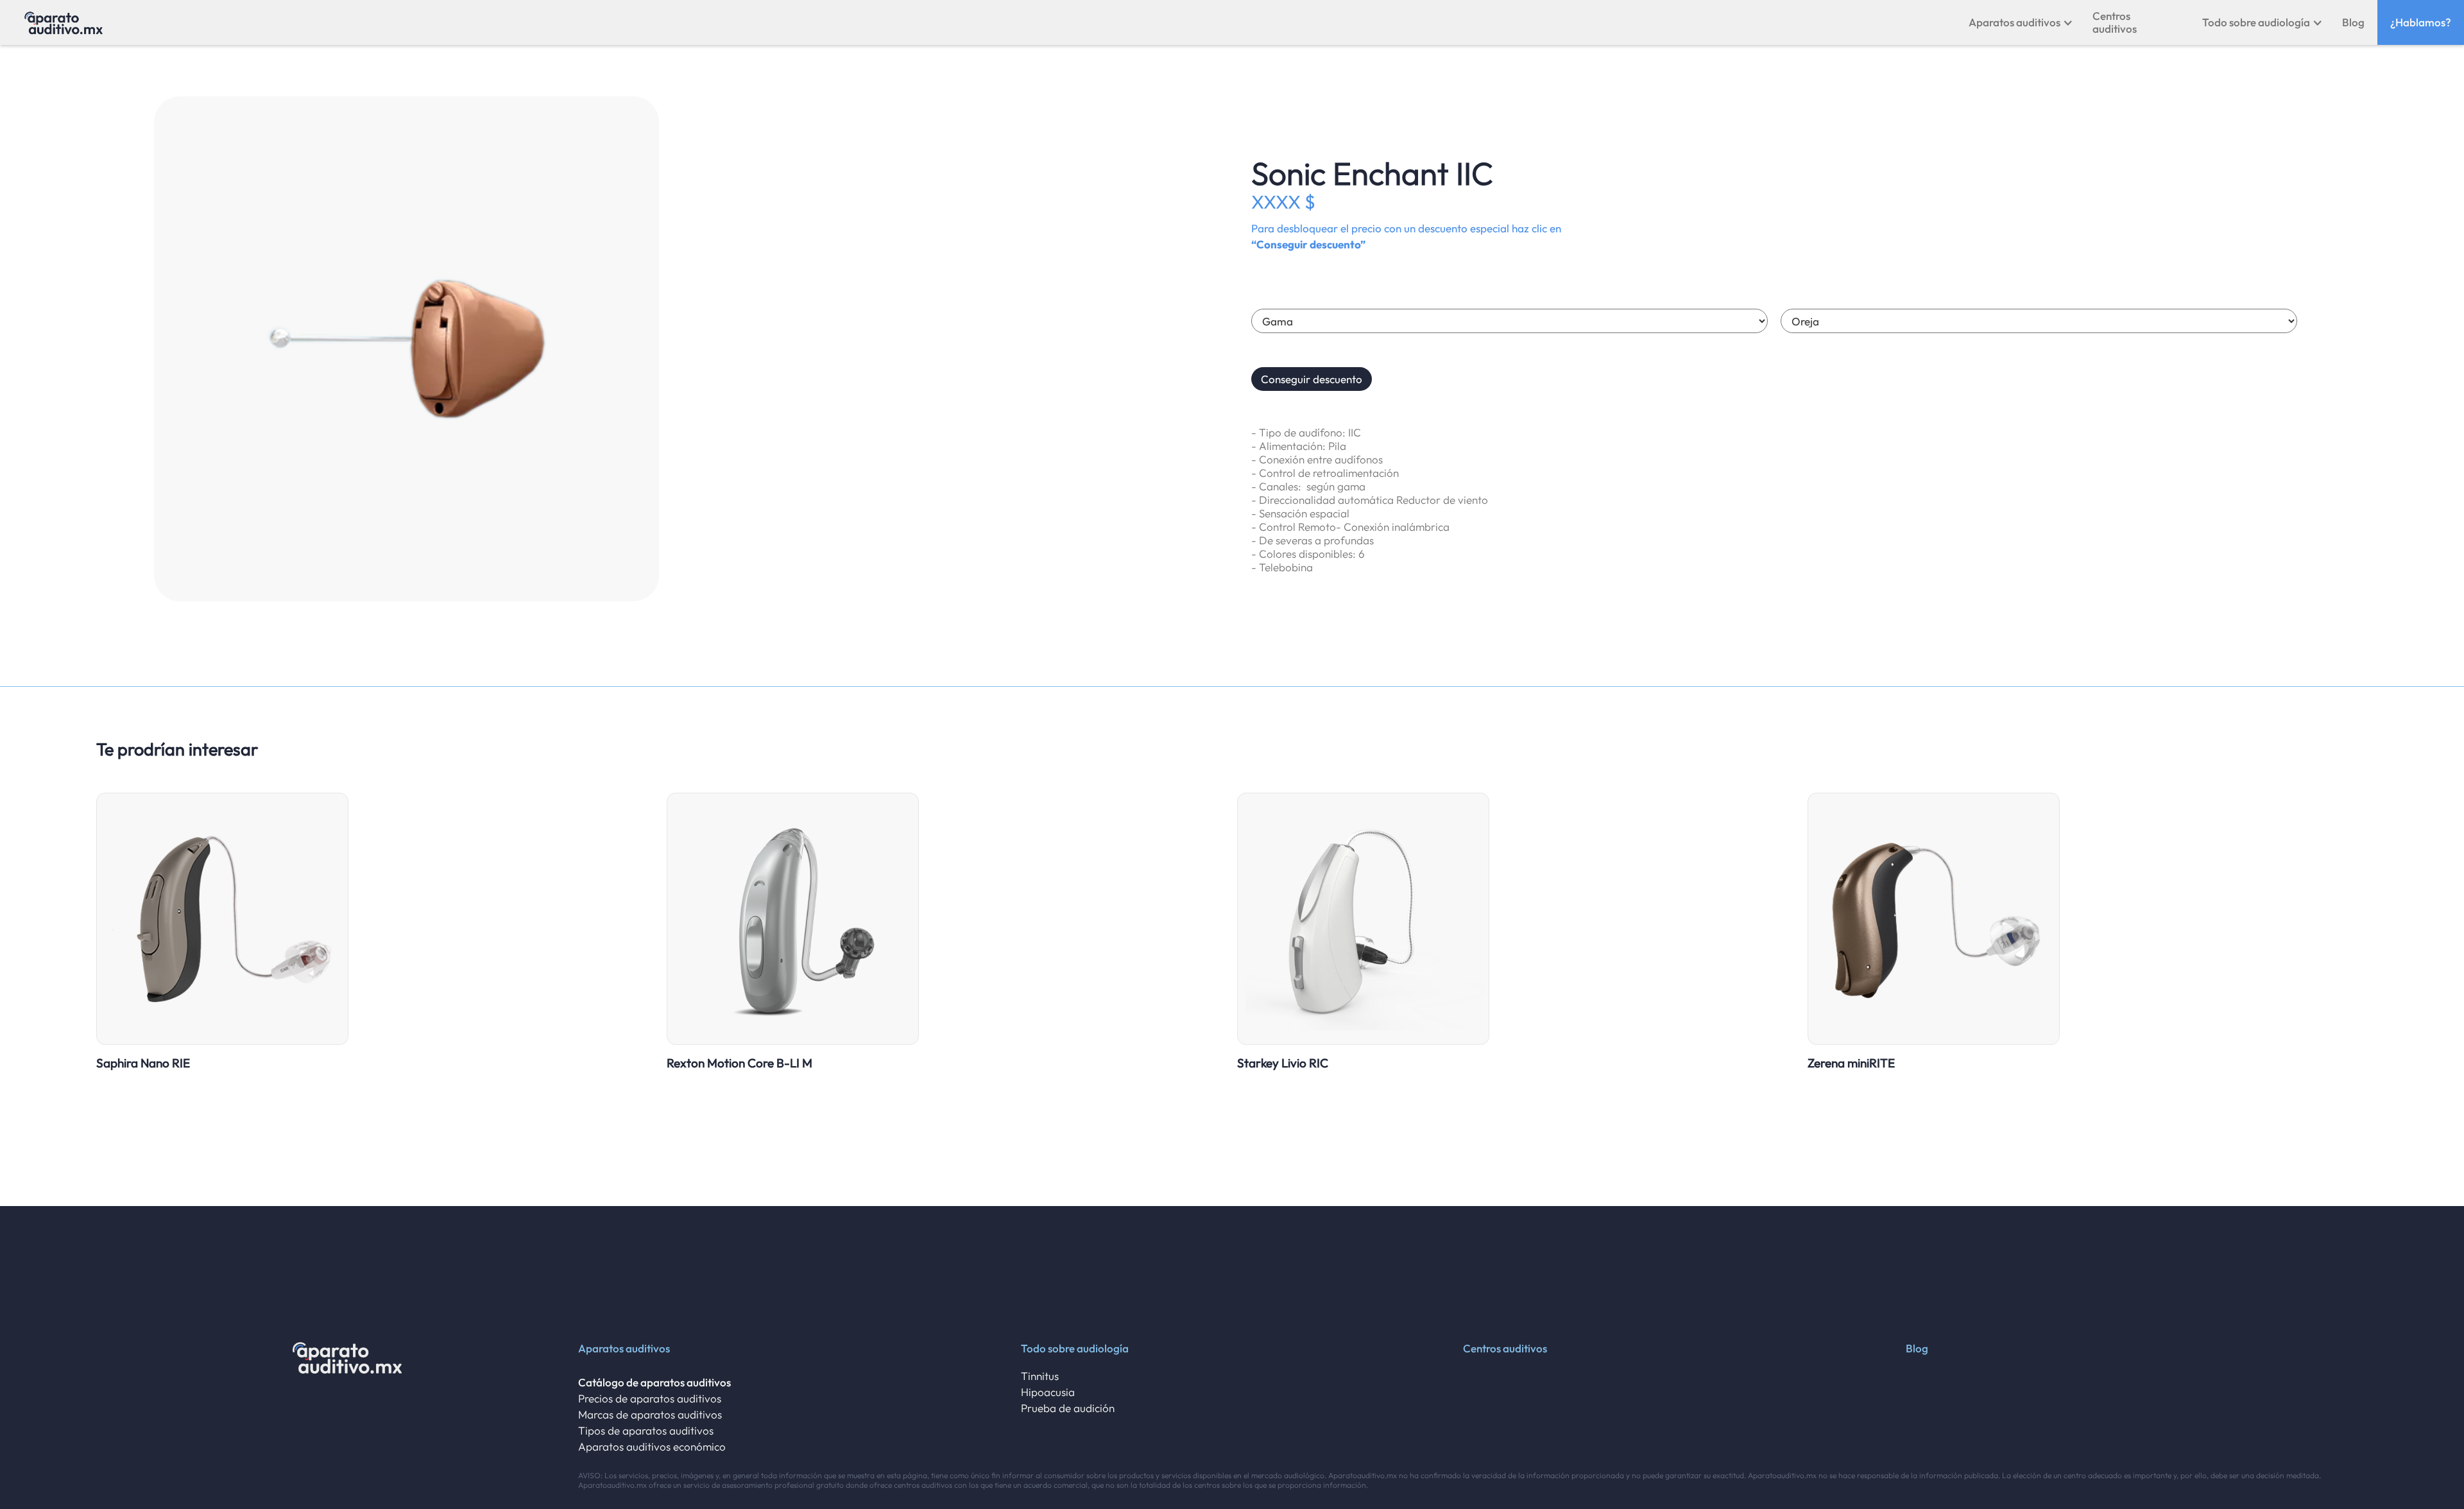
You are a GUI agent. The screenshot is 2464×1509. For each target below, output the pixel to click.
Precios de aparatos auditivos (650, 1398)
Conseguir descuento (1312, 379)
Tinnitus (1040, 1376)
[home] (64, 22)
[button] (2021, 22)
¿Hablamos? (2421, 22)
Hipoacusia (1048, 1392)
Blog (2353, 22)
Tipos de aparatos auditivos (646, 1430)
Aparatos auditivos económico (652, 1446)
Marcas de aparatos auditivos (650, 1414)
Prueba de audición (1068, 1408)
